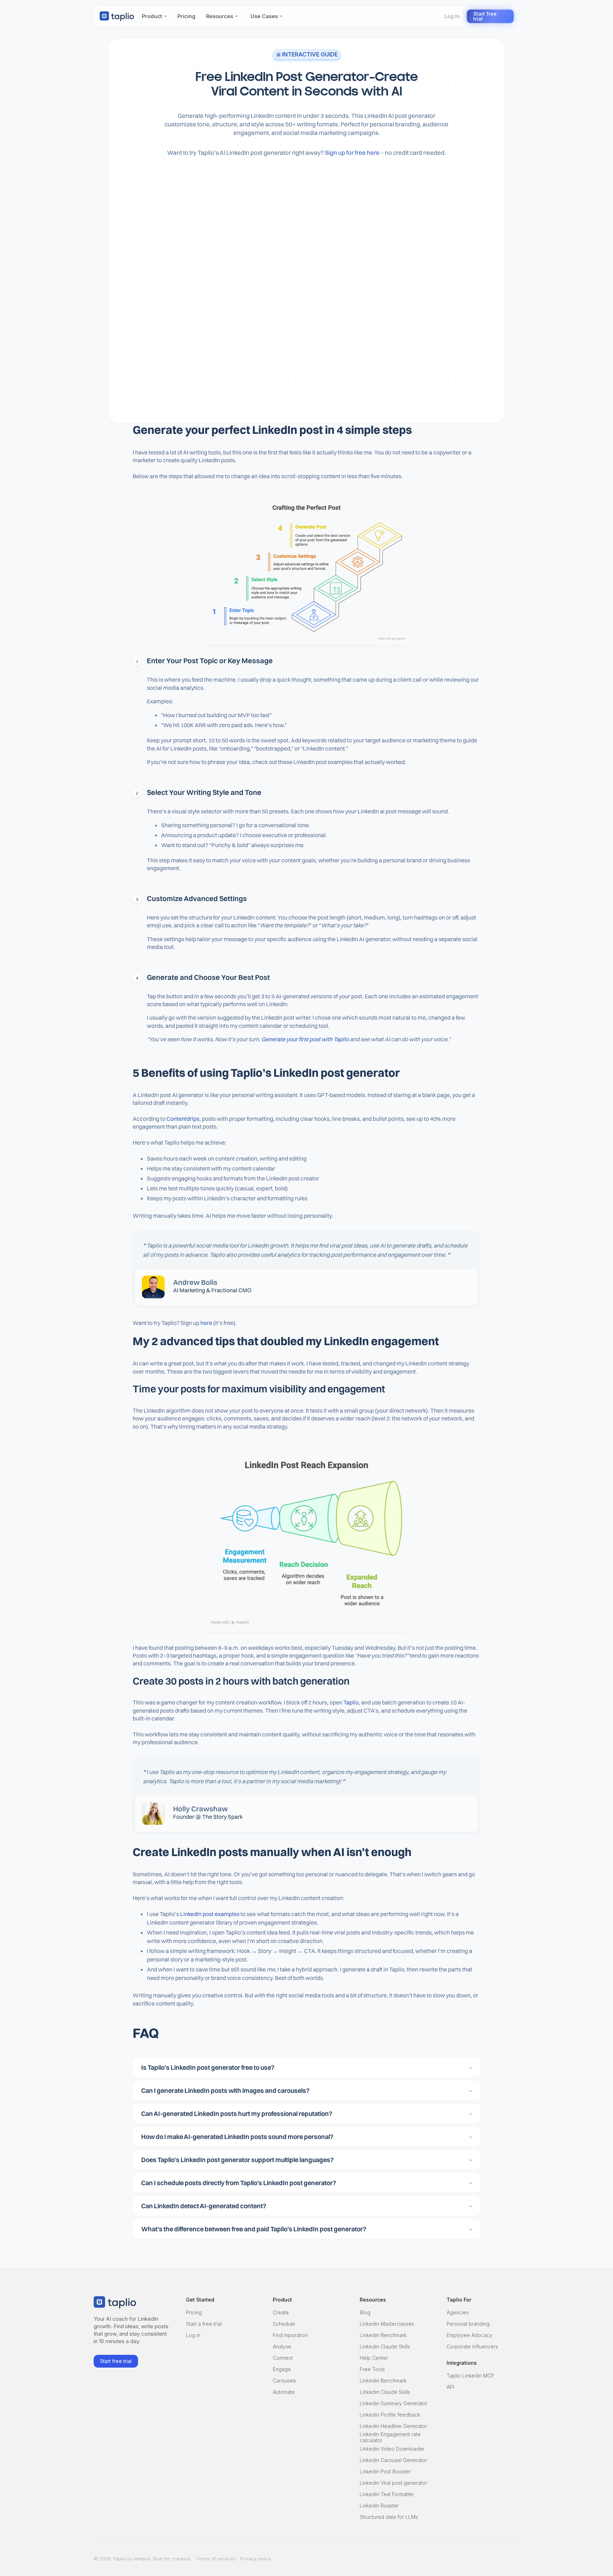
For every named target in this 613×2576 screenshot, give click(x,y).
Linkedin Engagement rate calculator (390, 2438)
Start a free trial (204, 2324)
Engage (282, 2369)
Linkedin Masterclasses (387, 2324)
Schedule (284, 2324)
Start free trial (485, 16)
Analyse (282, 2346)
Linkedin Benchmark (383, 2335)
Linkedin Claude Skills (385, 2346)
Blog (365, 2312)
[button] (154, 16)
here (206, 1323)
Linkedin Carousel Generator (393, 2460)
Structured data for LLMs (389, 2517)
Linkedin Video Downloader (392, 2449)
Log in (193, 2335)
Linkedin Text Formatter (387, 2494)
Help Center (374, 2358)
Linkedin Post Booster (385, 2471)
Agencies (458, 2312)
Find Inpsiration (290, 2335)
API (450, 2387)
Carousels (285, 2381)
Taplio (351, 1702)
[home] (117, 16)
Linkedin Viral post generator (393, 2483)
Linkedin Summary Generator (394, 2403)
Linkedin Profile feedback (390, 2415)
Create (281, 2312)
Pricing (194, 2312)
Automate (284, 2392)
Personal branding (468, 2324)
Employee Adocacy (470, 2335)
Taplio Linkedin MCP (470, 2376)
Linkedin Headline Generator (393, 2426)
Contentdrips (183, 1119)
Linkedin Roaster (379, 2506)
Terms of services (216, 2559)
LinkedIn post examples (209, 1914)
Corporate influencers (472, 2346)
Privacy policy (256, 2559)
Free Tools (372, 2369)
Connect (283, 2358)
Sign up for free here (352, 152)
